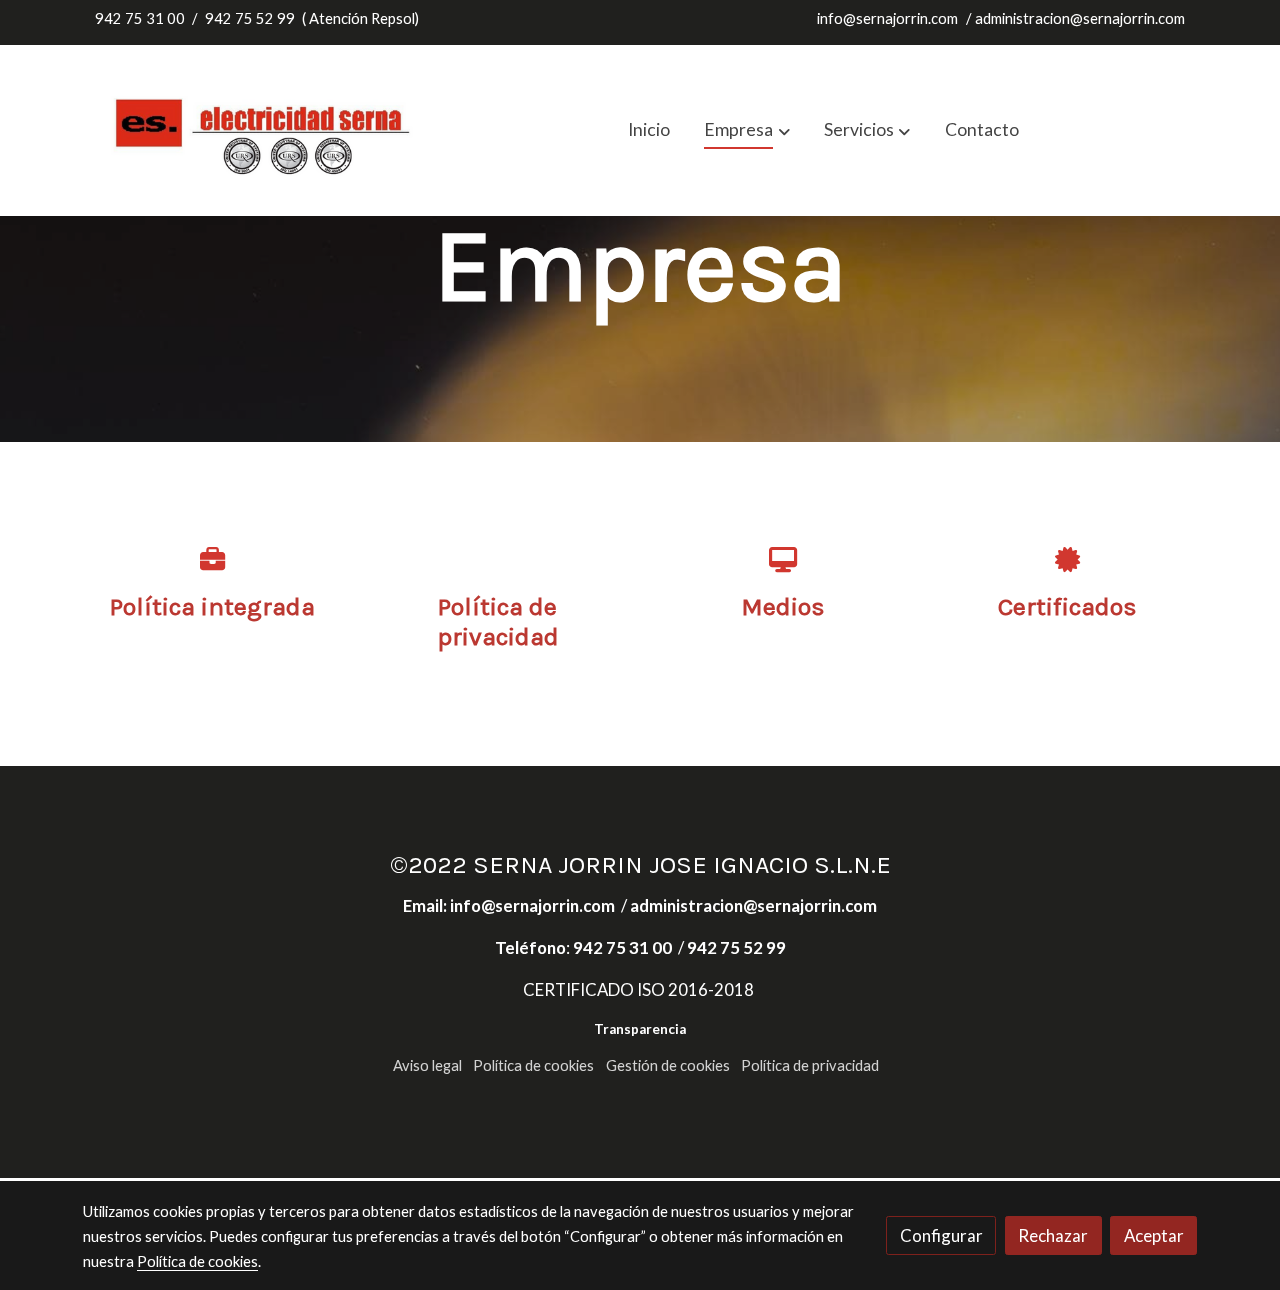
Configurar (941, 1235)
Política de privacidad (810, 1065)
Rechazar (1053, 1235)
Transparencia (640, 1029)
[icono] (212, 558)
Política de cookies (533, 1065)
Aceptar (1154, 1235)
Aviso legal (427, 1065)
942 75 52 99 (250, 18)
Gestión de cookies (668, 1065)
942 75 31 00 (140, 18)
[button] (747, 130)
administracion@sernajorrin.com (1080, 18)
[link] (266, 130)
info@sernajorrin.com (887, 18)
